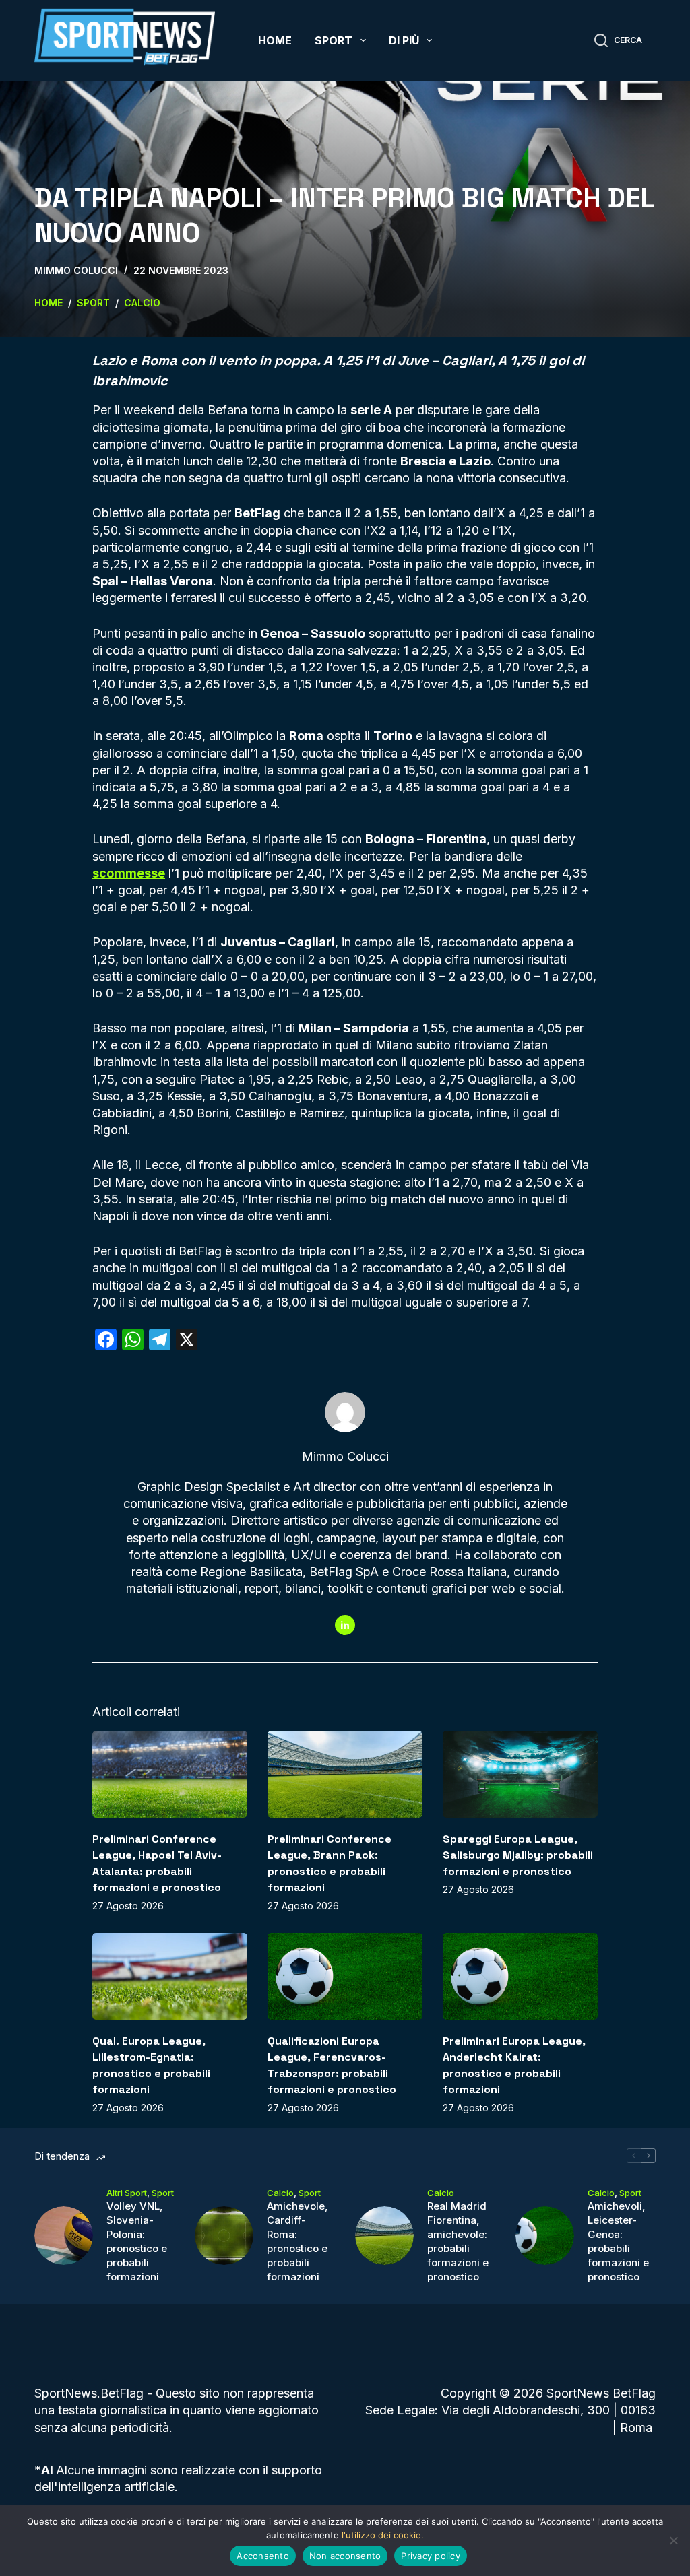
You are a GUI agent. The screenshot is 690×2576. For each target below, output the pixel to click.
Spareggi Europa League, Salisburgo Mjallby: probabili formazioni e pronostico (518, 1855)
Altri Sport (127, 2193)
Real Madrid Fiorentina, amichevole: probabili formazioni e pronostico (458, 2241)
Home (275, 40)
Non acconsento (345, 2556)
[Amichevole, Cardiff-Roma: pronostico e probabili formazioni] (224, 2236)
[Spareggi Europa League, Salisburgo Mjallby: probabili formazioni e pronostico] (520, 1774)
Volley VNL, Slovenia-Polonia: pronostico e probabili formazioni (137, 2241)
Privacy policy (431, 2556)
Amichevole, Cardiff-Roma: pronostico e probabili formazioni (297, 2241)
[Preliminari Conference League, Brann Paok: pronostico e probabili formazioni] (345, 1774)
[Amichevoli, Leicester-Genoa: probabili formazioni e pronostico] (545, 2236)
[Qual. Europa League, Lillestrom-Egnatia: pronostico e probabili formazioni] (170, 1976)
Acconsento (263, 2556)
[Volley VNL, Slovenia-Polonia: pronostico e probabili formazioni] (64, 2236)
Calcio (280, 2193)
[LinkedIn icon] (345, 1625)
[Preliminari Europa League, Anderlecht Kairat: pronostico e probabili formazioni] (520, 1976)
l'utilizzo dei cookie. (383, 2535)
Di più (404, 40)
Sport (334, 40)
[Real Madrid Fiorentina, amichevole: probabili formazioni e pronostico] (384, 2236)
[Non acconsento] (673, 2540)
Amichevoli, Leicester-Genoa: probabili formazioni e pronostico (618, 2241)
